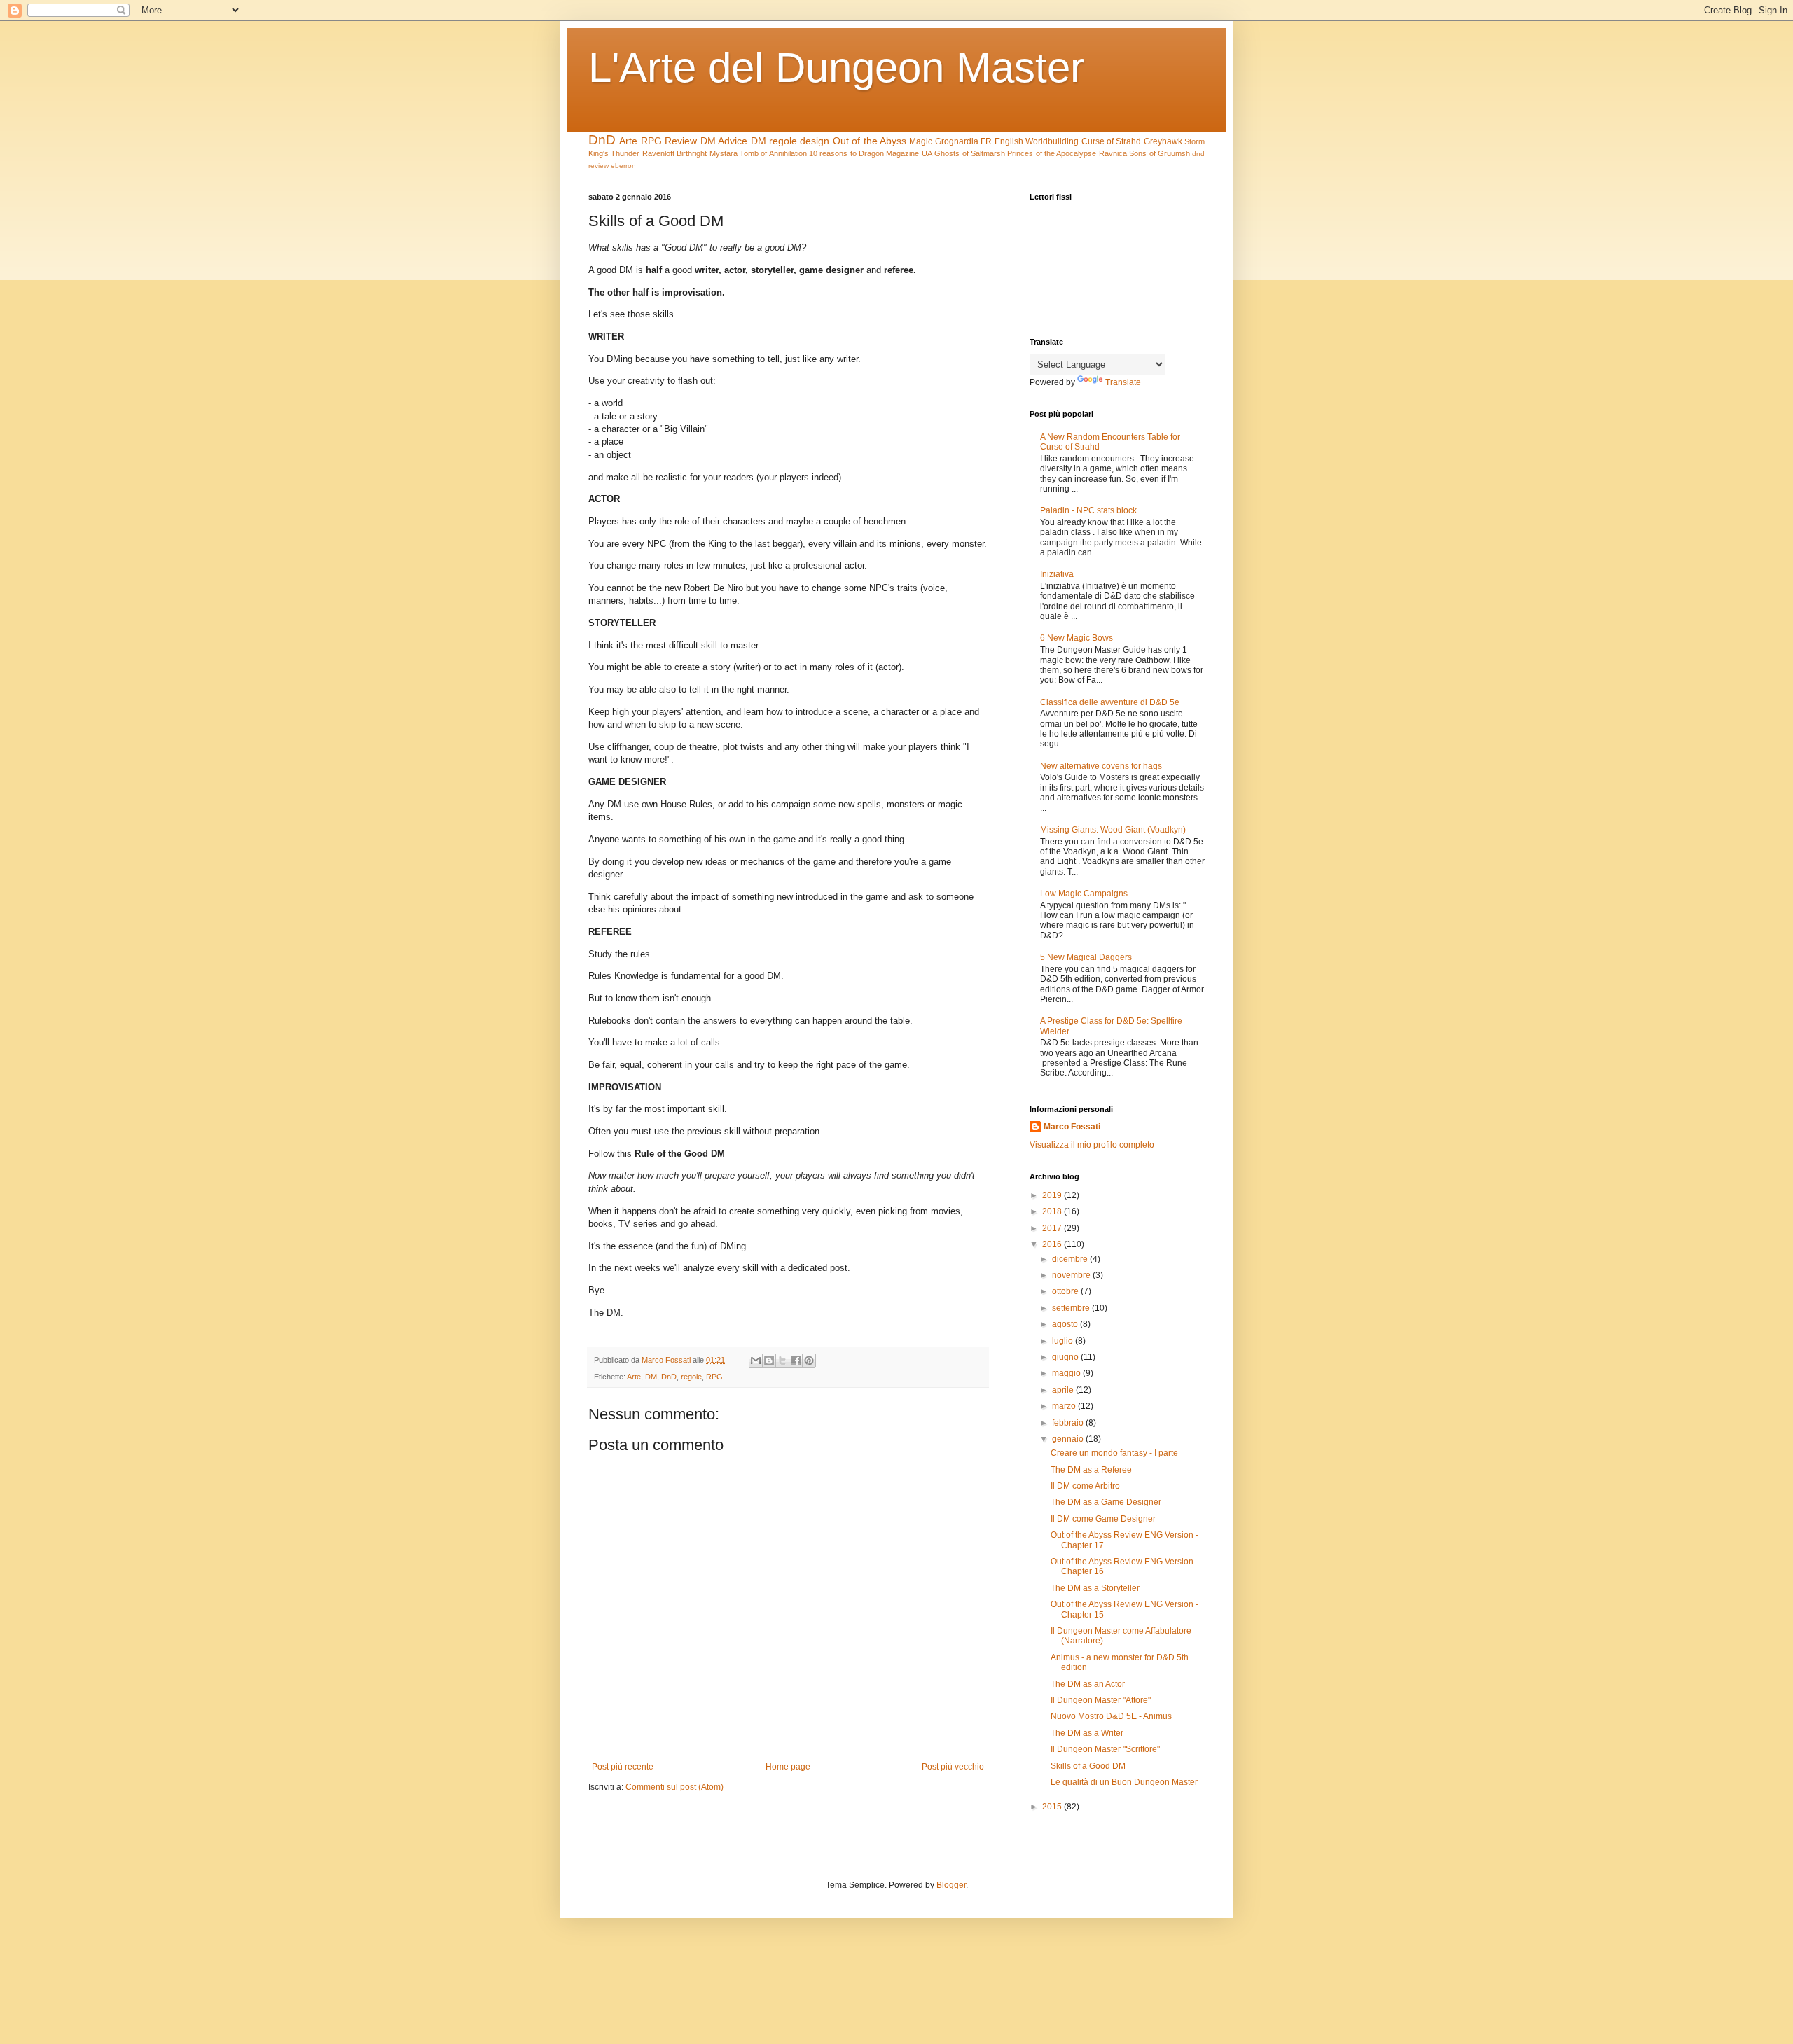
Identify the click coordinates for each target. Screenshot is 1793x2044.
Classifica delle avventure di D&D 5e (1110, 702)
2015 (1053, 1807)
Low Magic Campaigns (1084, 894)
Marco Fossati (1072, 1127)
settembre (1072, 1308)
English (1009, 141)
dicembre (1071, 1259)
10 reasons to (833, 153)
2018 (1053, 1211)
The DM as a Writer (1087, 1733)
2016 (1053, 1244)
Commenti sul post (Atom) (674, 1787)
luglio (1064, 1341)
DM (759, 141)
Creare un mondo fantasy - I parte (1114, 1453)
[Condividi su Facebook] (796, 1361)
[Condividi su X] (782, 1361)
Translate (1123, 382)
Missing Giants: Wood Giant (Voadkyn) (1113, 830)
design (815, 141)
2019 (1053, 1195)
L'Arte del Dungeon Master (836, 68)
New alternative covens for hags (1101, 766)
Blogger (951, 1885)
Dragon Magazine (889, 153)
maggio (1067, 1373)
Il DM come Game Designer (1103, 1519)
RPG (651, 141)
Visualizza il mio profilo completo (1092, 1145)
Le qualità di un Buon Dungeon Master (1124, 1782)
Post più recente (623, 1767)
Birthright (692, 153)
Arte (628, 141)
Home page (788, 1767)
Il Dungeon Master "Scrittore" (1105, 1749)
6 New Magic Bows (1077, 638)
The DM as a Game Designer (1106, 1502)
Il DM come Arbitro (1085, 1486)
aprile (1064, 1390)
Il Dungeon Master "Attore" (1101, 1700)
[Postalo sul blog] (769, 1361)
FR (986, 141)
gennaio (1069, 1439)
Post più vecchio (953, 1767)
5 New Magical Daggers (1086, 957)
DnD (602, 140)
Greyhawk (1163, 141)
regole (783, 141)
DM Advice (724, 141)
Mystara (724, 153)
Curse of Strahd (1112, 141)
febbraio (1069, 1423)
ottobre (1066, 1291)
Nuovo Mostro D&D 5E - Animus (1111, 1716)
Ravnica (1113, 153)
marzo (1065, 1406)
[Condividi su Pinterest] (809, 1361)
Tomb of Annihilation (773, 153)
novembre (1072, 1275)
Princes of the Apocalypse (1052, 153)
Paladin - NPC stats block (1088, 510)
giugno (1066, 1357)
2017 (1053, 1228)
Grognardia (957, 141)
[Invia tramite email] (756, 1361)
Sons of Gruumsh (1159, 153)
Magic (921, 141)
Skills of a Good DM (1088, 1766)
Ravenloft (658, 153)
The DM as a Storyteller (1095, 1588)
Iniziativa (1057, 574)
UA (927, 153)
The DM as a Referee (1091, 1470)
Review (681, 141)
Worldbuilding (1052, 141)
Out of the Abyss (870, 141)
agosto (1066, 1324)
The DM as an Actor (1088, 1684)
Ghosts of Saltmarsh (970, 153)
